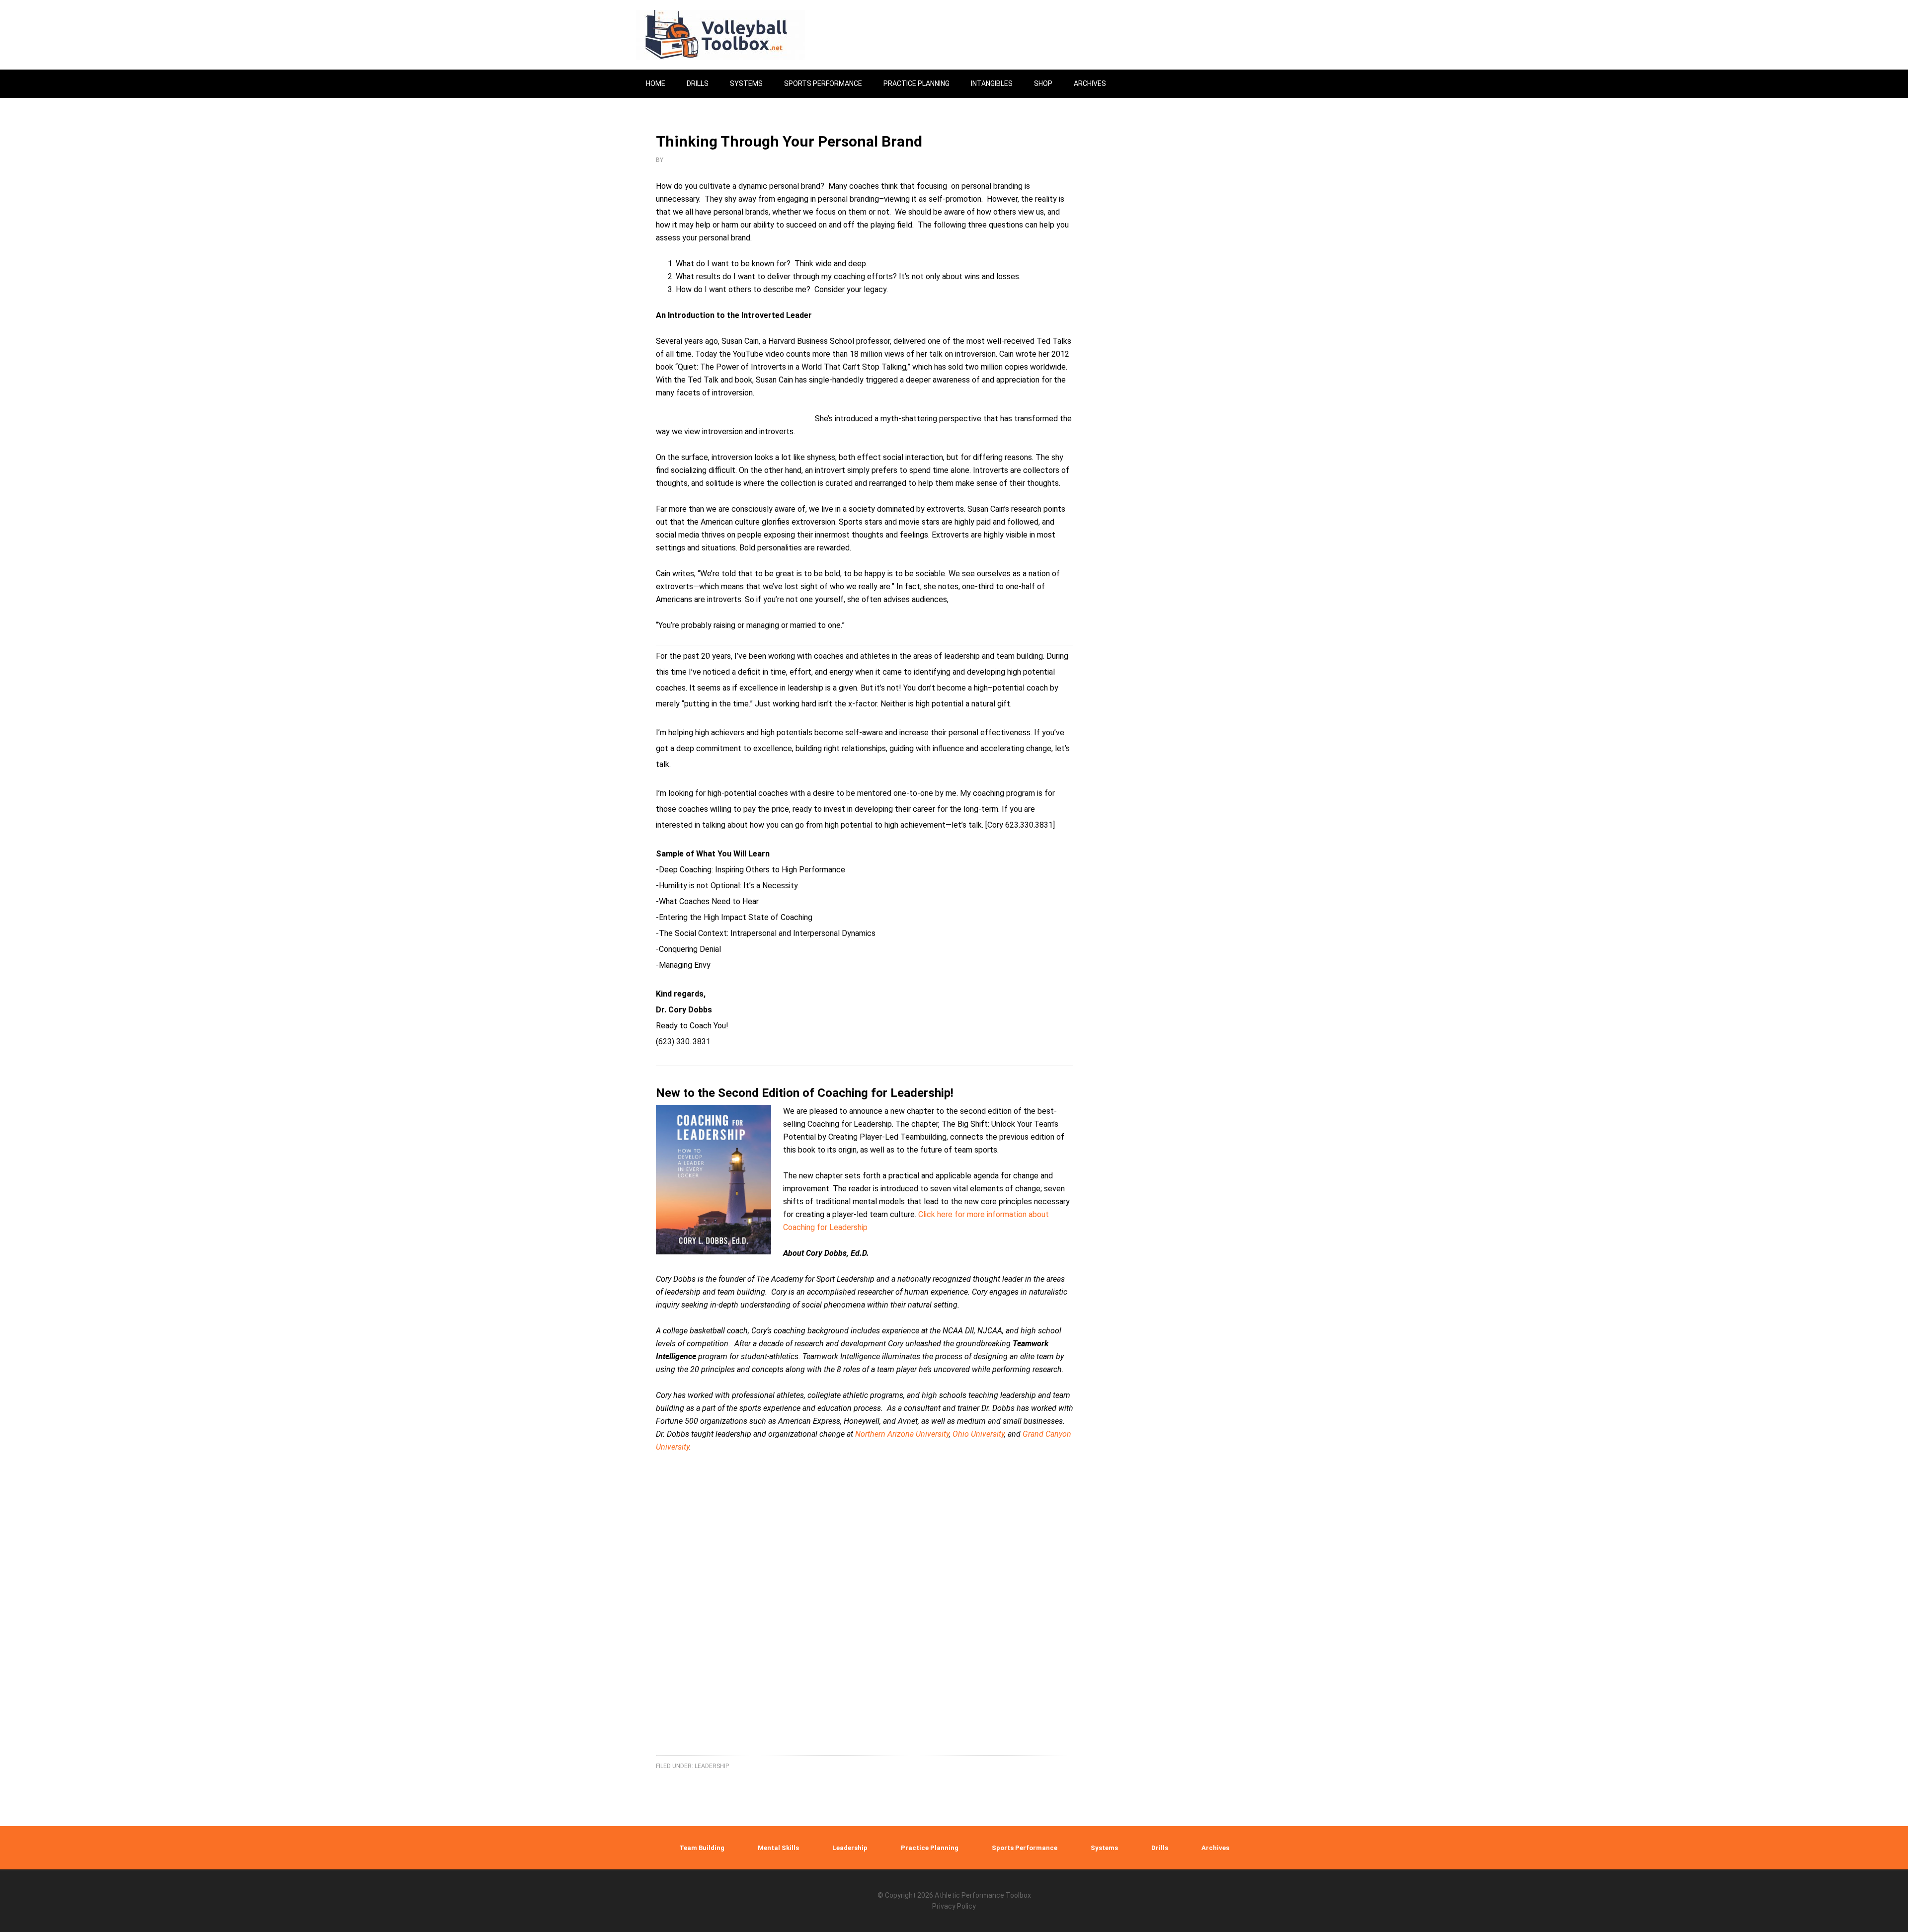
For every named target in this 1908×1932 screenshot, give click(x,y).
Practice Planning (930, 1848)
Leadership (712, 1766)
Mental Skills (778, 1848)
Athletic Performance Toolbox (983, 1895)
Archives (1215, 1848)
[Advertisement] (865, 1629)
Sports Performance (1025, 1848)
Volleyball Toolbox (720, 35)
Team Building (702, 1848)
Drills (1160, 1848)
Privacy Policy (954, 1906)
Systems (1104, 1848)
